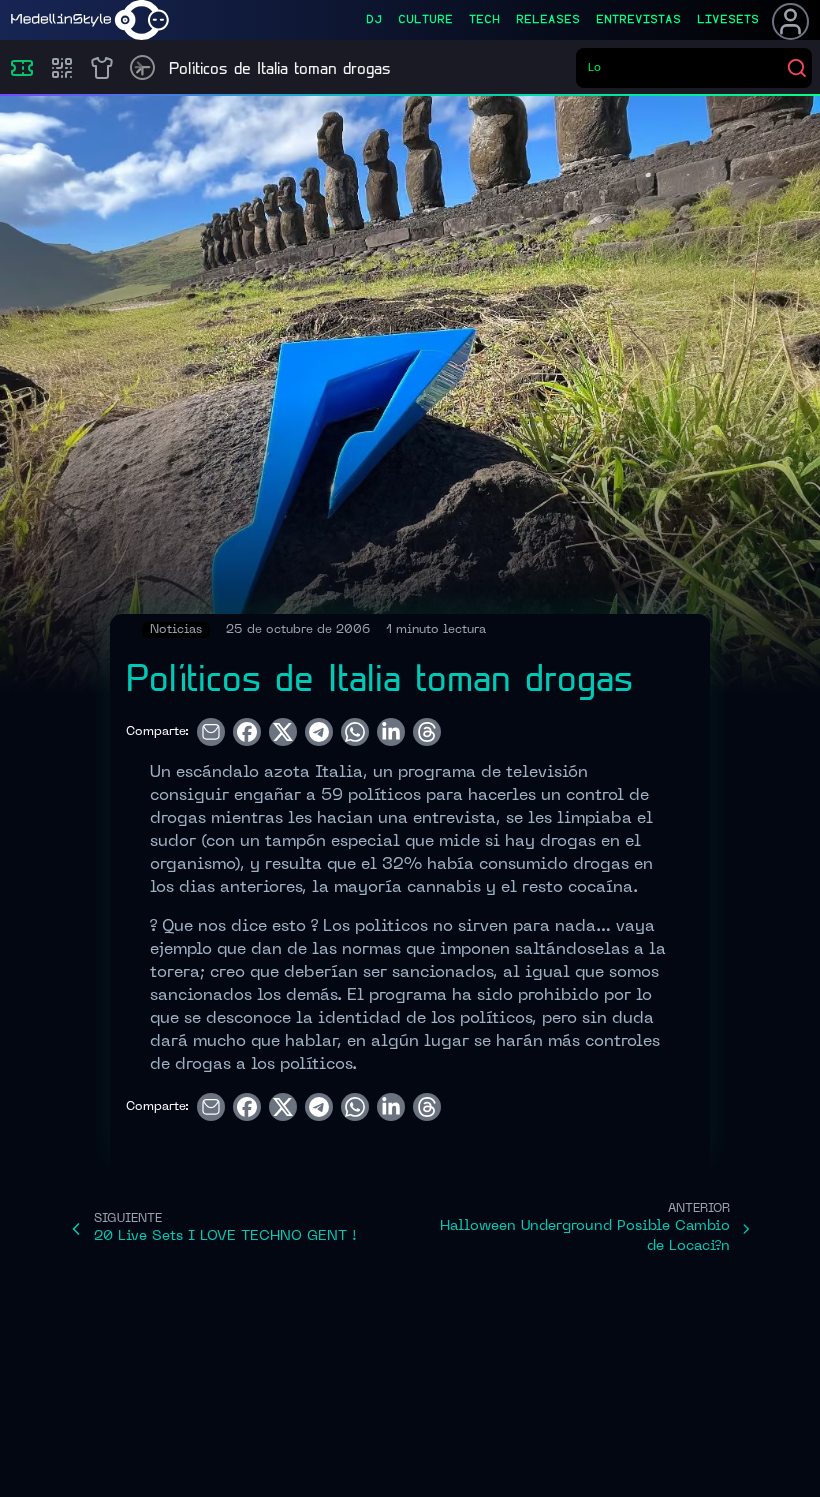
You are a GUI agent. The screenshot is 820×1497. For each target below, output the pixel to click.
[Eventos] (22, 68)
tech (484, 20)
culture (425, 20)
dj (374, 20)
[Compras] (62, 68)
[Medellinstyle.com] (90, 20)
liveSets (728, 20)
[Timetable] (142, 67)
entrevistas (638, 20)
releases (548, 20)
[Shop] (102, 68)
